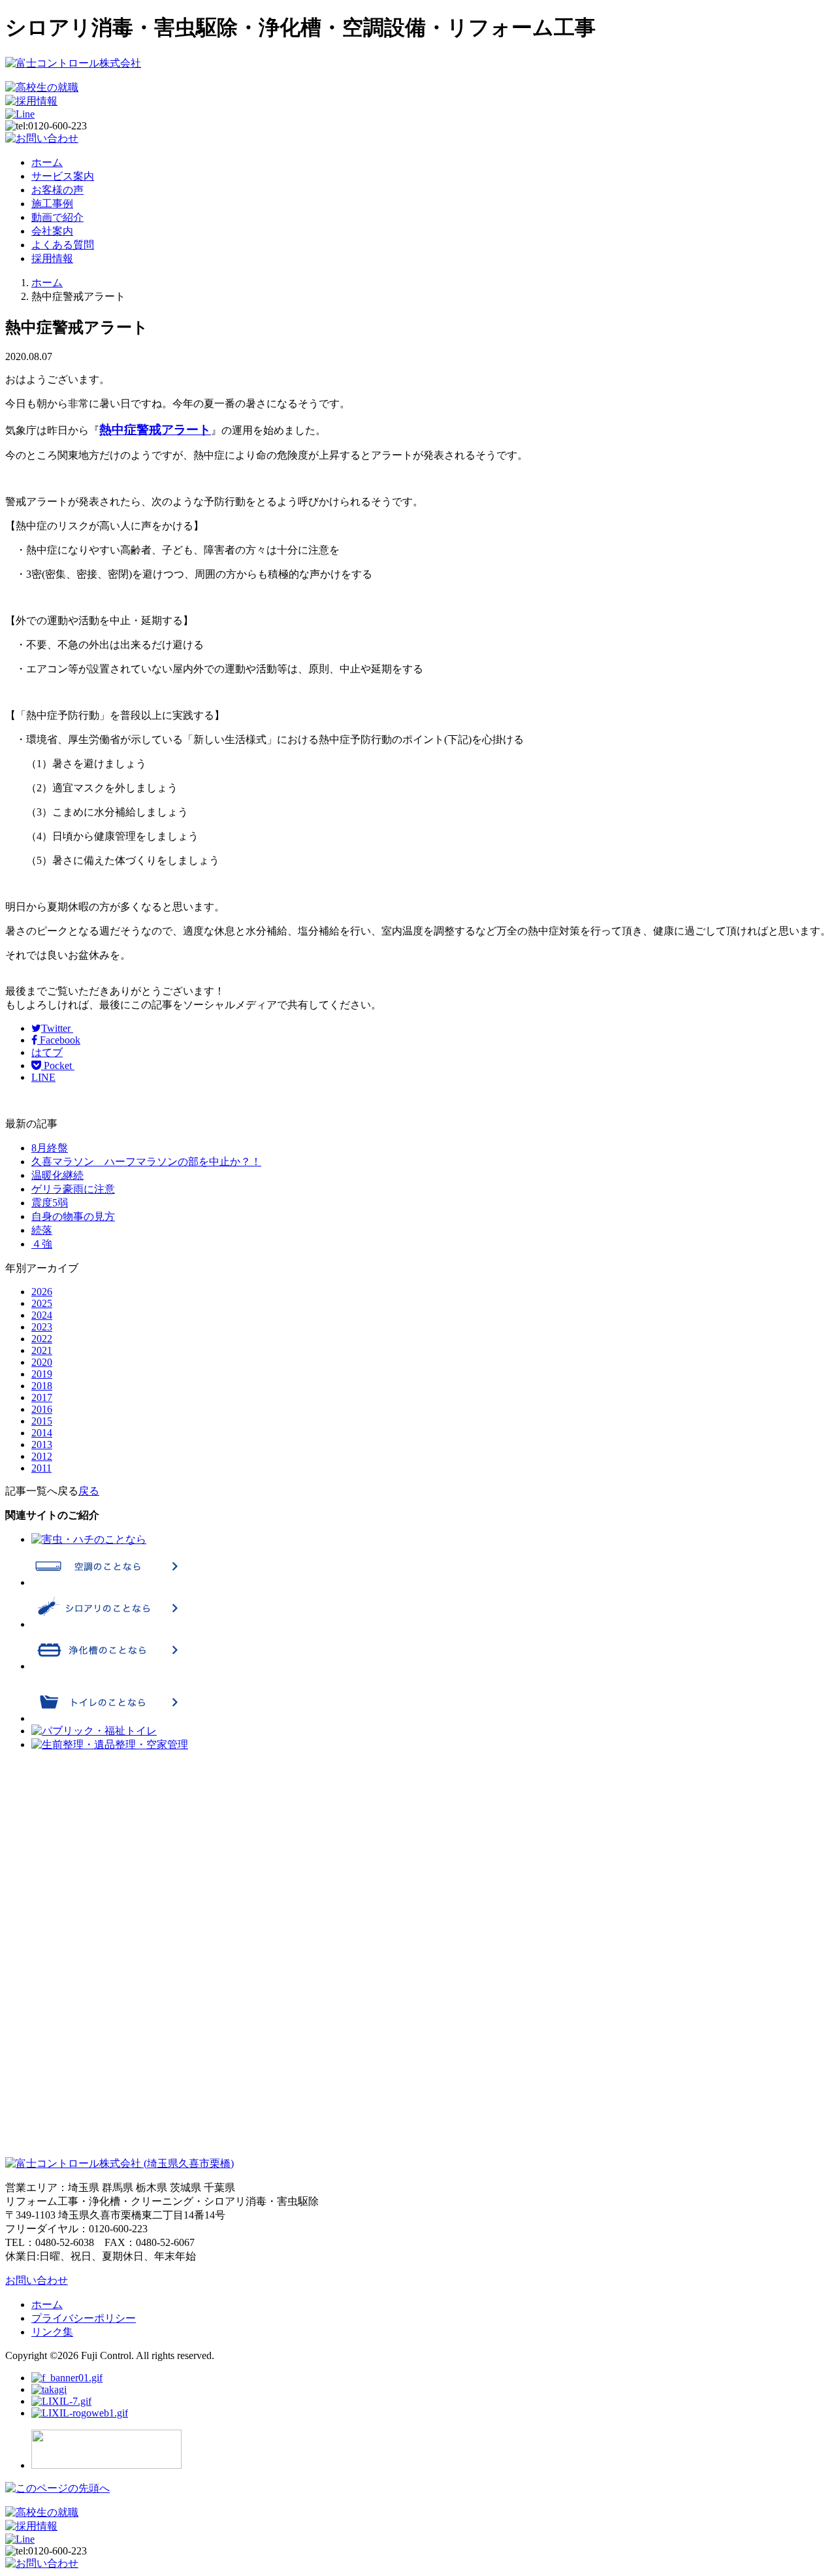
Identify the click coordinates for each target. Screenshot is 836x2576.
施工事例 (52, 204)
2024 (42, 1315)
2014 (42, 1433)
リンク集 (52, 2332)
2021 (42, 1350)
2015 (42, 1421)
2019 (42, 1374)
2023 (42, 1327)
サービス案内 (63, 176)
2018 (42, 1386)
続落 (42, 1230)
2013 (42, 1445)
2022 (42, 1339)
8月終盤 (50, 1148)
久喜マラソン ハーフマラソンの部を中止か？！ (146, 1162)
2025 (42, 1303)
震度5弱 (50, 1203)
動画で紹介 (57, 217)
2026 (42, 1292)
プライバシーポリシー (84, 2318)
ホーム (47, 162)
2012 (42, 1456)
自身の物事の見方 (73, 1216)
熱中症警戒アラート (155, 430)
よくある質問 (63, 245)
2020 (42, 1362)
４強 (42, 1244)
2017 (42, 1397)
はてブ (47, 1052)
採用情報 (52, 258)
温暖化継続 (57, 1175)
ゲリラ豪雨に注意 (73, 1189)
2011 (41, 1468)
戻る (89, 1491)
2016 (42, 1409)
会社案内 (52, 231)
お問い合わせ (37, 2280)
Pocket (58, 1065)
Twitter (57, 1028)
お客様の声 (57, 190)
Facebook (59, 1040)
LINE (43, 1077)
